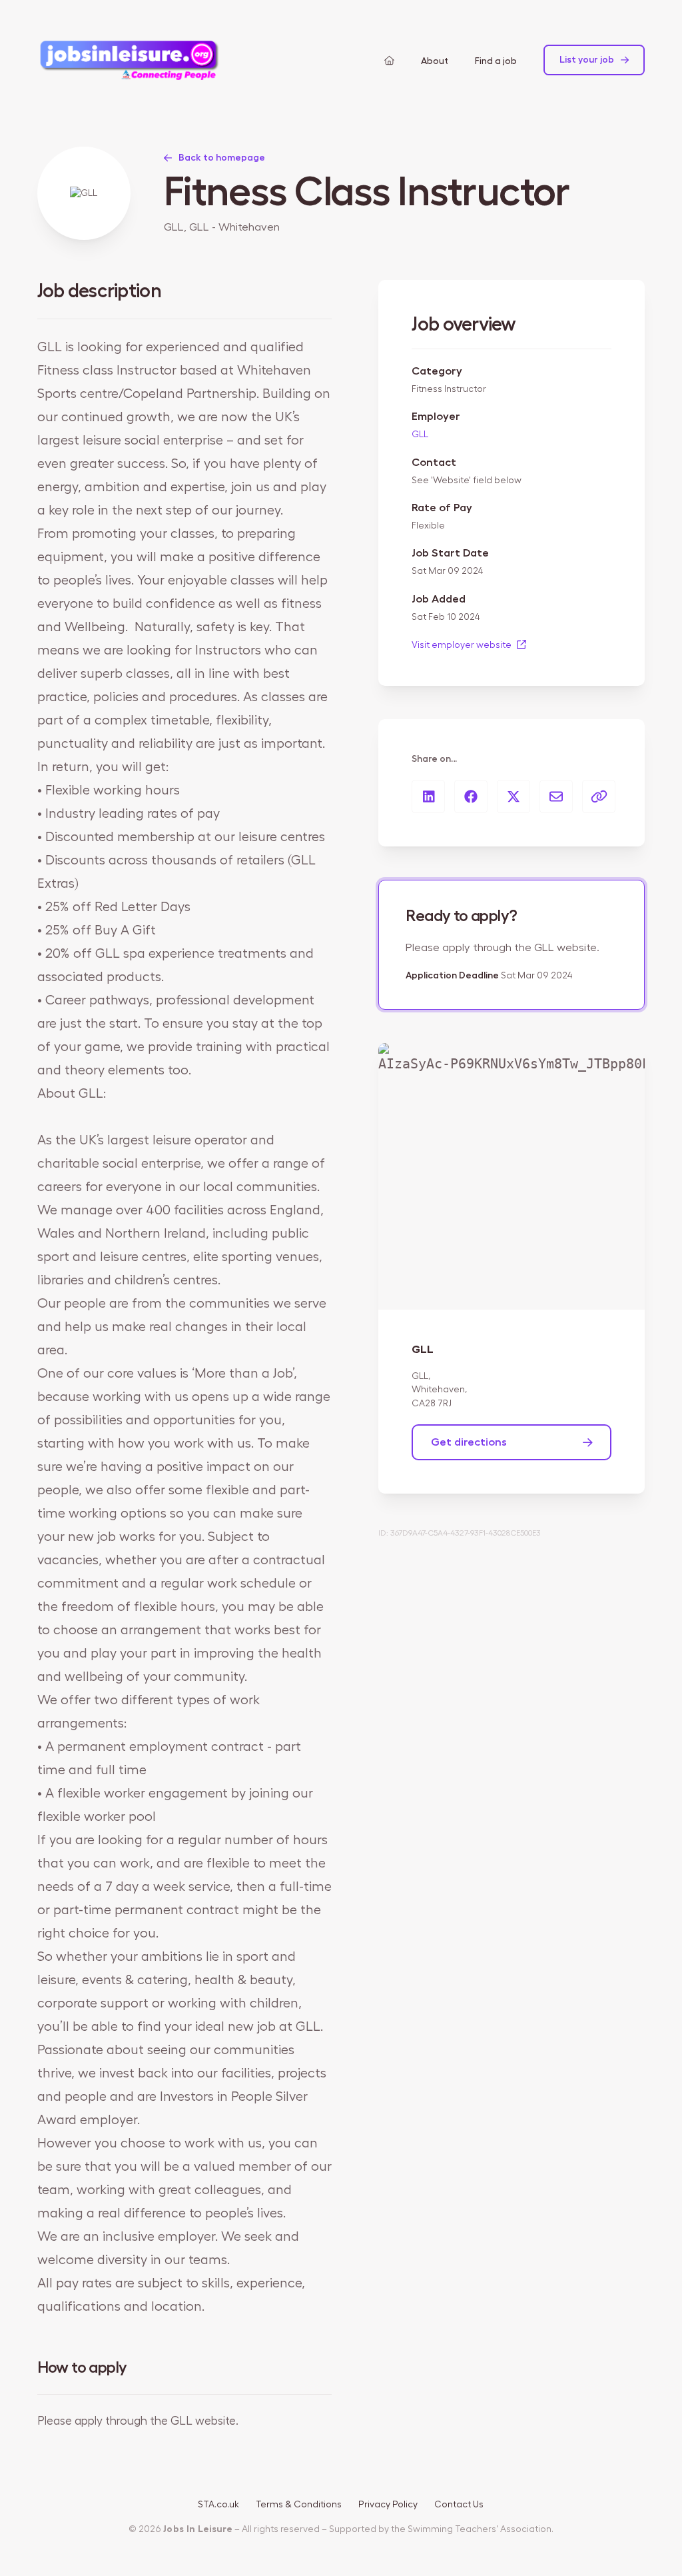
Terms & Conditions (299, 2505)
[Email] (556, 796)
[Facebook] (471, 796)
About (435, 61)
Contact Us (459, 2505)
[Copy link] (599, 796)
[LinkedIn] (428, 796)
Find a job (496, 61)
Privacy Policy (388, 2505)
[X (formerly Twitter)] (513, 796)
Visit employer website (463, 645)
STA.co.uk (218, 2505)
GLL (420, 435)
